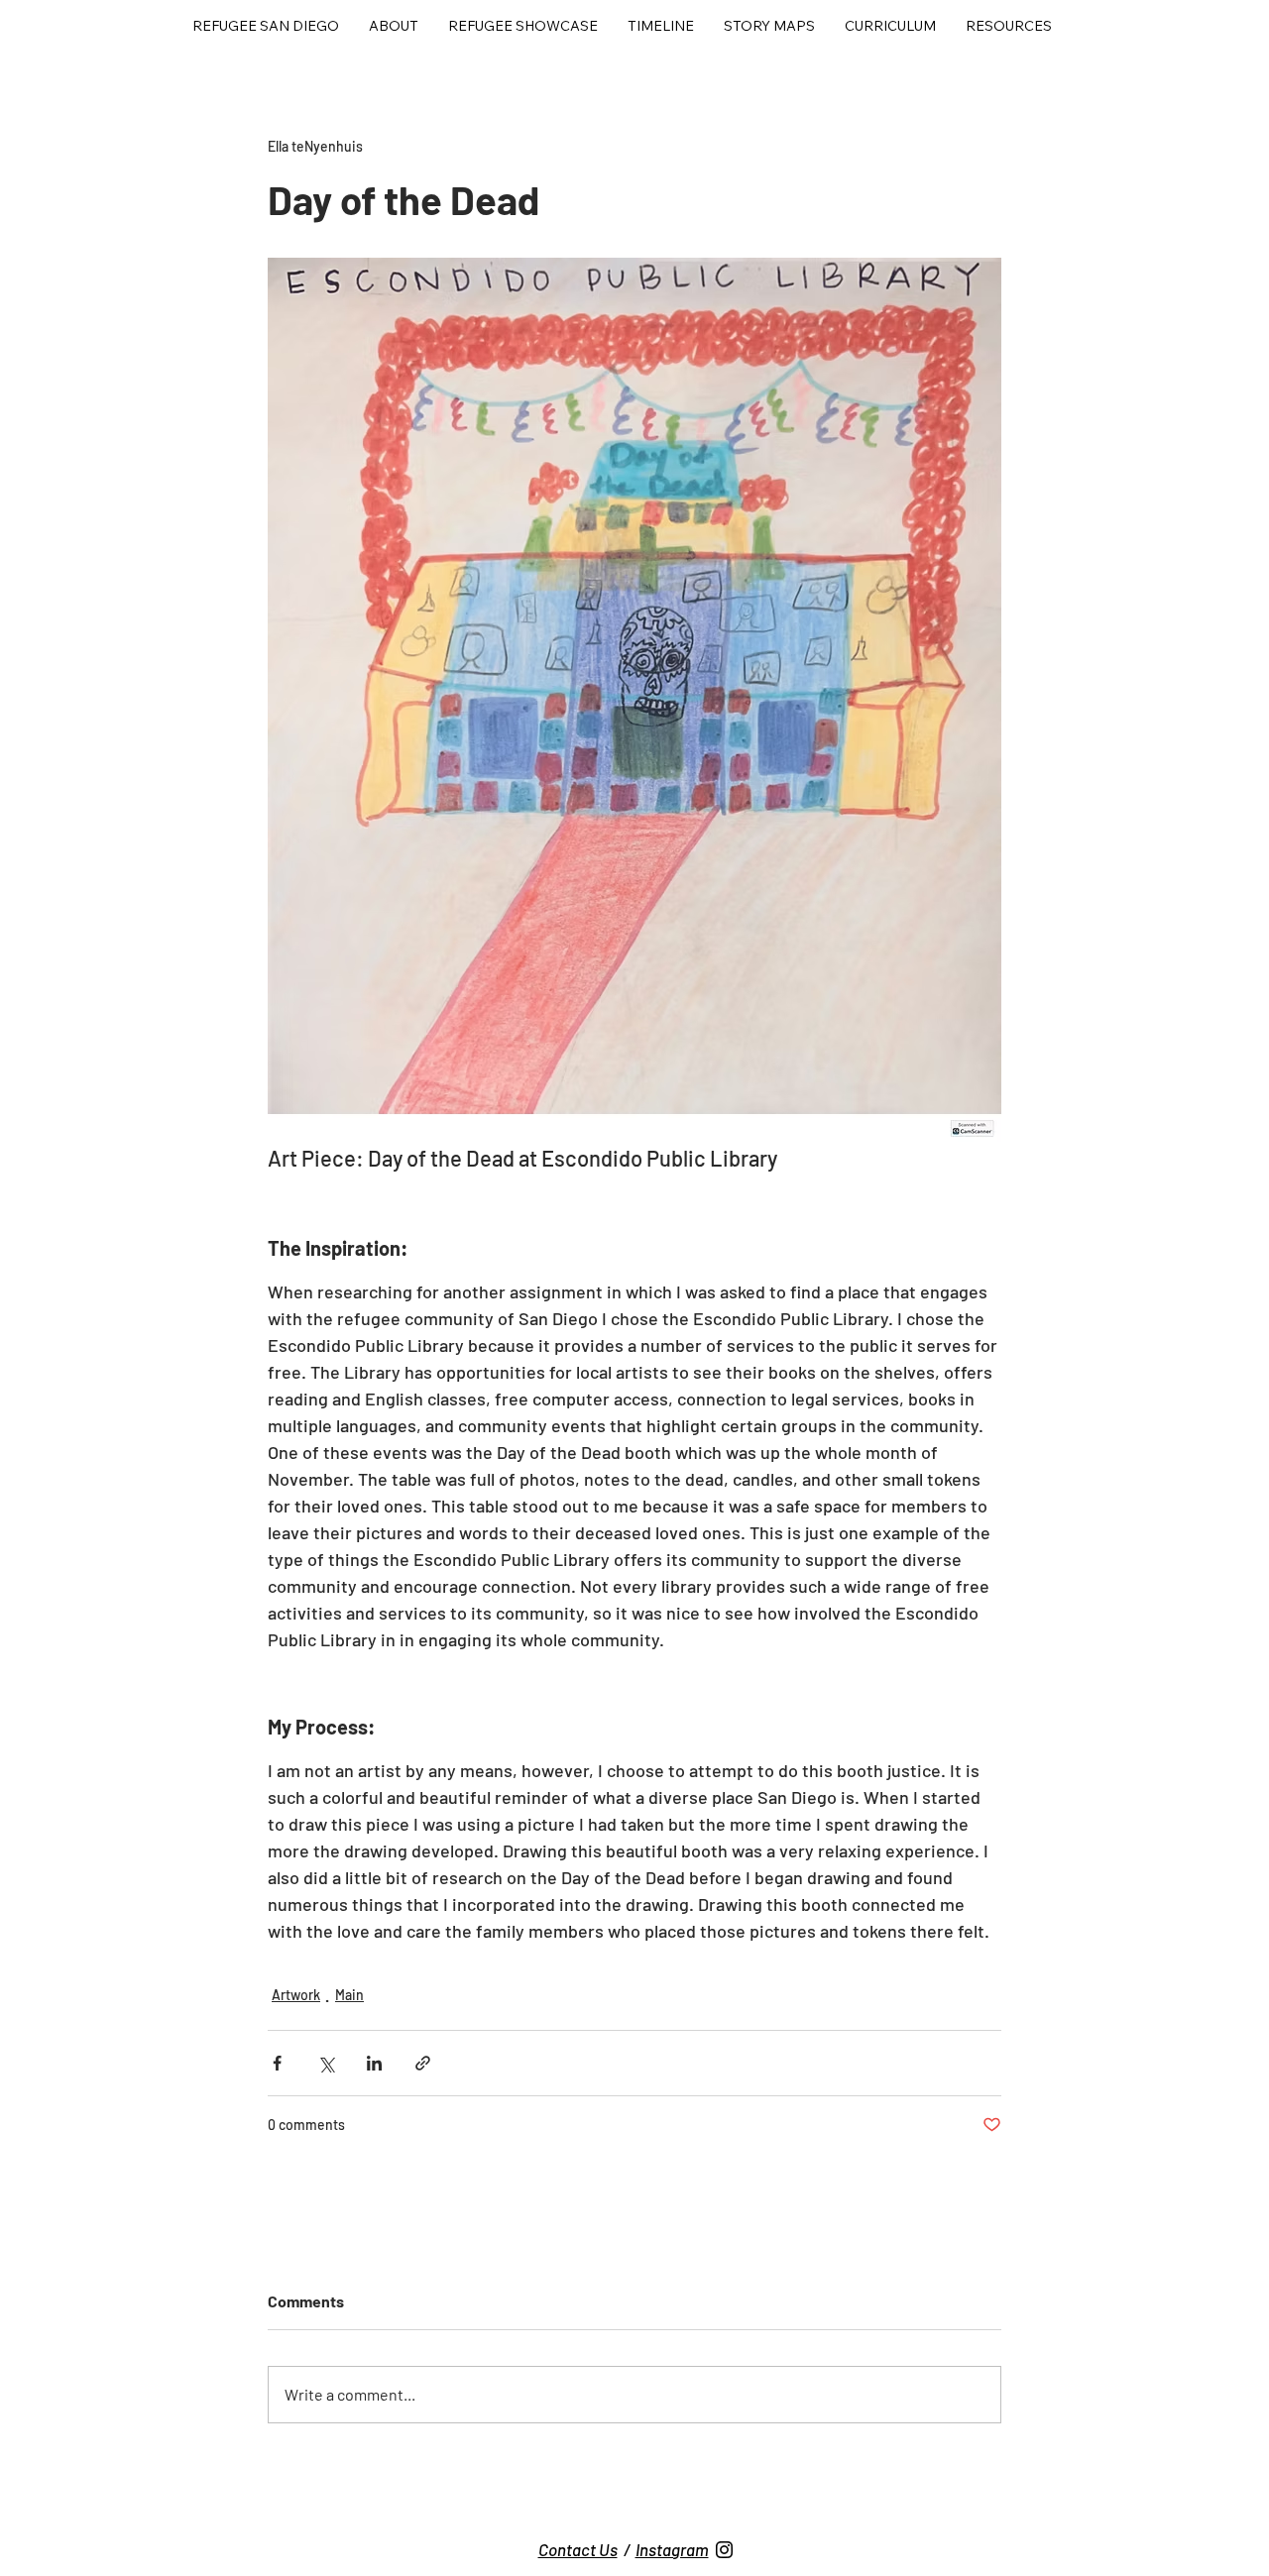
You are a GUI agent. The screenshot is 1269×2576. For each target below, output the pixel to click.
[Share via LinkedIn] (374, 2063)
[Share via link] (423, 2063)
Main (349, 1995)
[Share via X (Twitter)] (326, 2063)
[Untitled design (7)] (724, 2550)
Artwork (296, 1995)
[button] (523, 26)
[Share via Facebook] (277, 2063)
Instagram (672, 2549)
